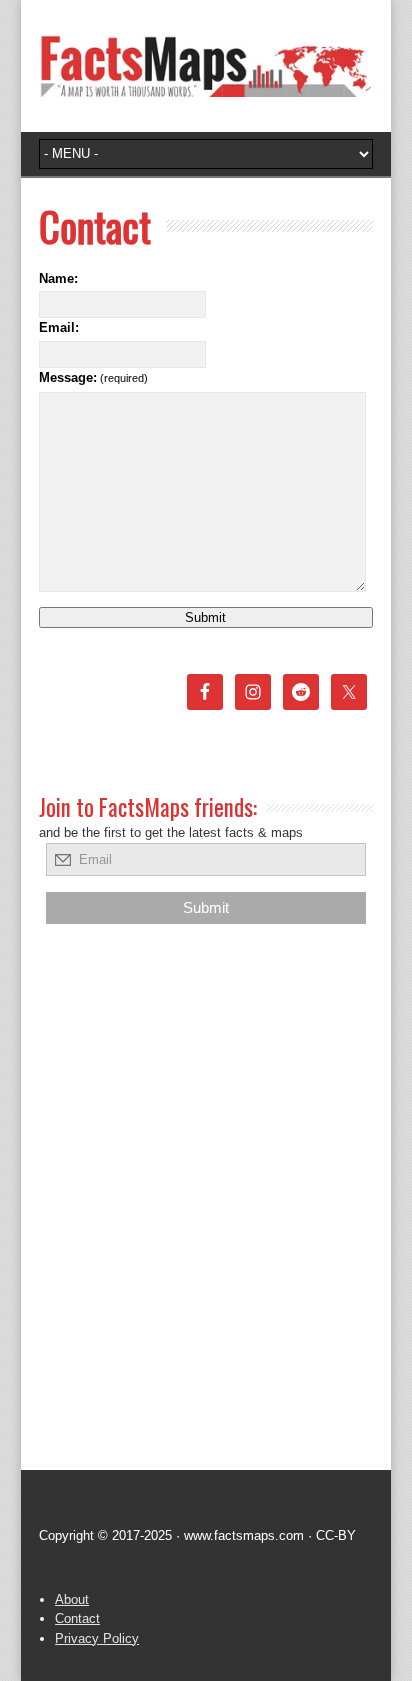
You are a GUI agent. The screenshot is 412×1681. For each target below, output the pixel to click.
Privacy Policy (97, 1638)
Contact (77, 1618)
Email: (59, 327)
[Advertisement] (206, 1229)
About (72, 1599)
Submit (205, 617)
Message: (93, 377)
